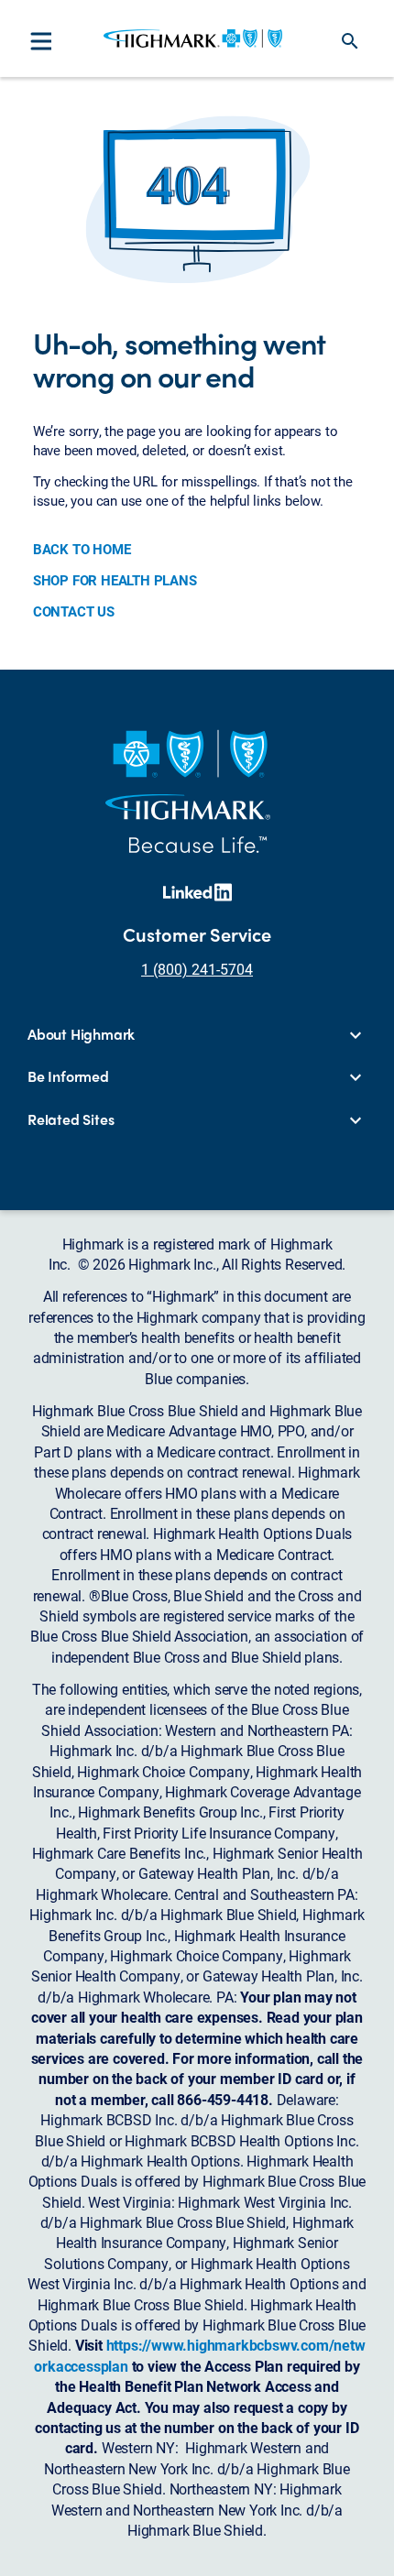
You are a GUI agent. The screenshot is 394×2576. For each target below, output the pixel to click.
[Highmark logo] (193, 38)
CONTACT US (74, 611)
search (350, 41)
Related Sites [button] (71, 1119)
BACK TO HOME (82, 549)
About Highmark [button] (81, 1034)
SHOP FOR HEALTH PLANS (115, 580)
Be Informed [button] (68, 1076)
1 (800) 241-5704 (197, 969)
